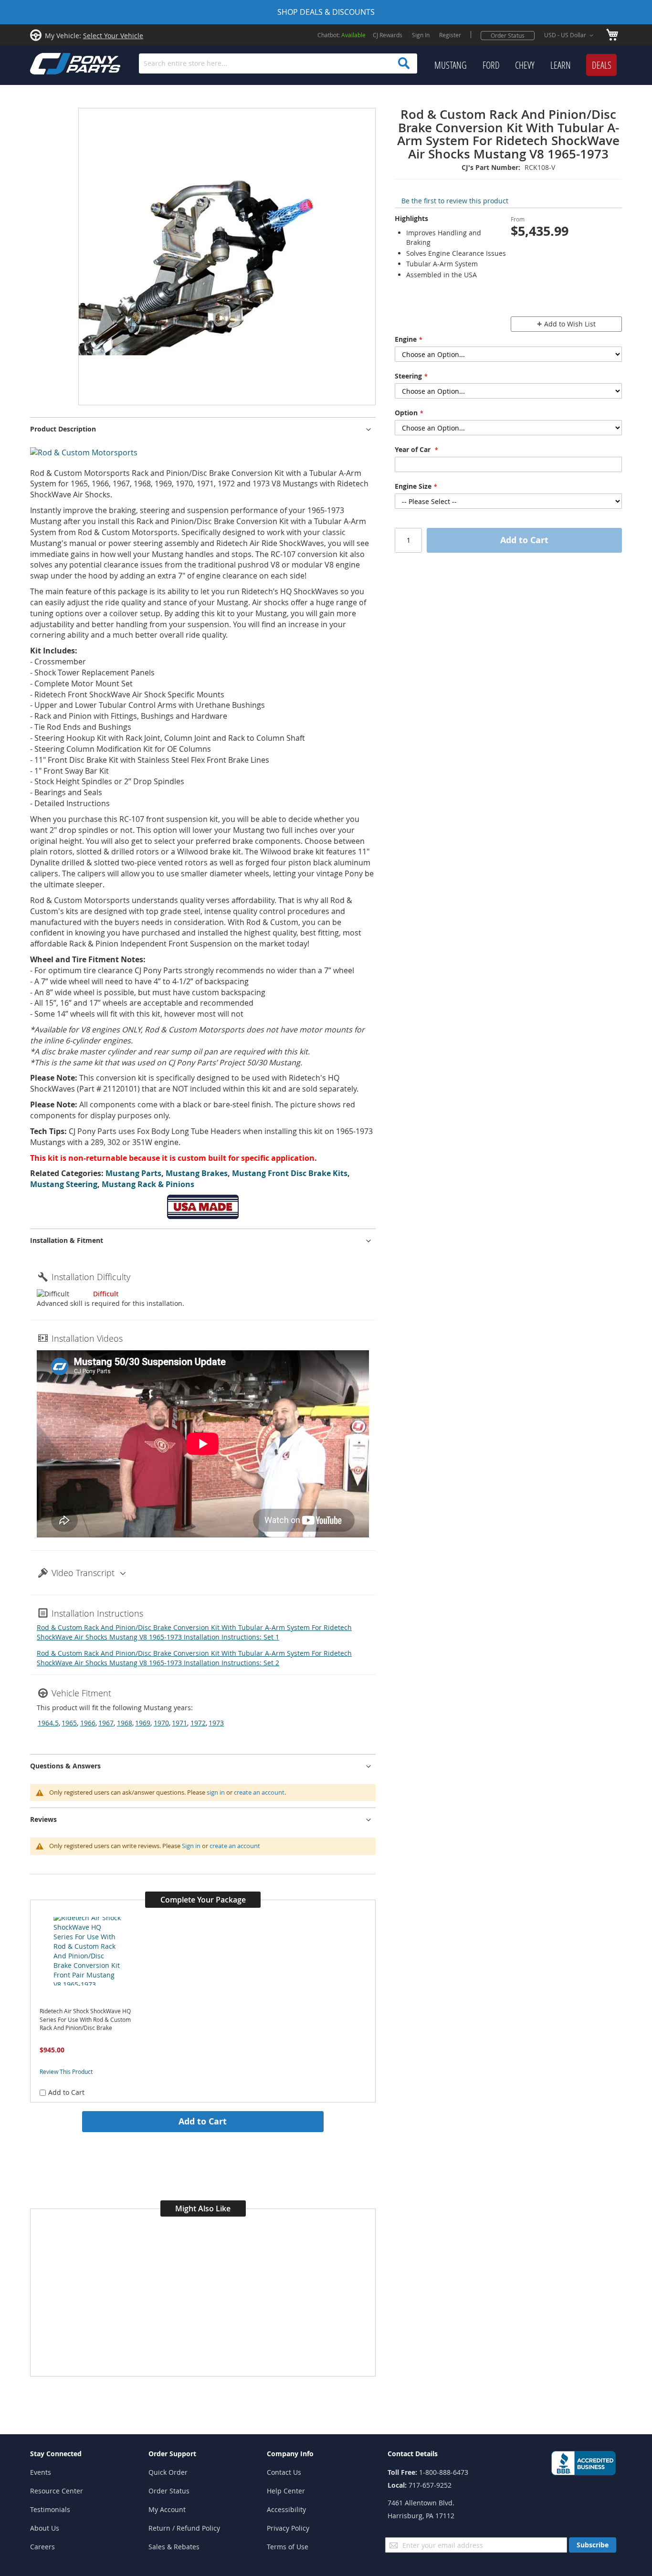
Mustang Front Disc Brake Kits (290, 1173)
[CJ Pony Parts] (54, 63)
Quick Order (168, 2472)
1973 (216, 1723)
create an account (259, 1792)
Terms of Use (288, 2547)
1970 (161, 1723)
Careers (42, 2547)
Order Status (508, 35)
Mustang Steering (64, 1184)
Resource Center (57, 2491)
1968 (125, 1723)
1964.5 (48, 1723)
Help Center (286, 2491)
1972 (198, 1723)
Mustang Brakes (197, 1173)
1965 (69, 1723)
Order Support (172, 2454)
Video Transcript (83, 1573)
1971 (179, 1723)
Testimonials (50, 2509)
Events (41, 2472)
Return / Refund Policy (184, 2528)
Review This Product (66, 2071)
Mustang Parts (133, 1173)
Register (450, 35)
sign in (216, 1792)
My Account (167, 2509)
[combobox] (278, 63)
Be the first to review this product (455, 201)
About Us (45, 2528)
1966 (88, 1723)
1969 (143, 1723)
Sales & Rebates (174, 2547)
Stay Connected (56, 2454)
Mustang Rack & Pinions (148, 1184)
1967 (106, 1723)
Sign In (421, 35)
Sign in (191, 1846)
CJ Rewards (388, 35)
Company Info (290, 2454)
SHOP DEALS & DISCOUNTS (326, 12)
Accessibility (286, 2509)
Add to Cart (203, 2121)
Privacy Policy (288, 2528)
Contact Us (284, 2472)
